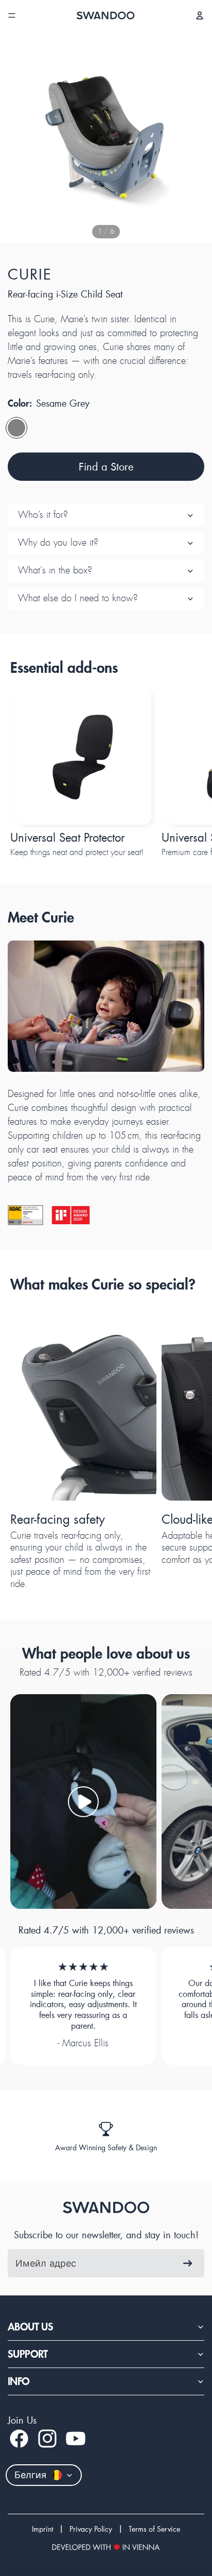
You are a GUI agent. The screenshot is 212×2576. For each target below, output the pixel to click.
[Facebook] (19, 2439)
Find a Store (106, 466)
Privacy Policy (91, 2529)
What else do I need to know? (78, 598)
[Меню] (12, 15)
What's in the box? (55, 570)
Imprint (42, 2529)
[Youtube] (76, 2439)
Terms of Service (154, 2529)
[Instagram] (47, 2439)
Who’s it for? (43, 515)
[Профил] (200, 15)
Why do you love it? (58, 543)
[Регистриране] (188, 2263)
